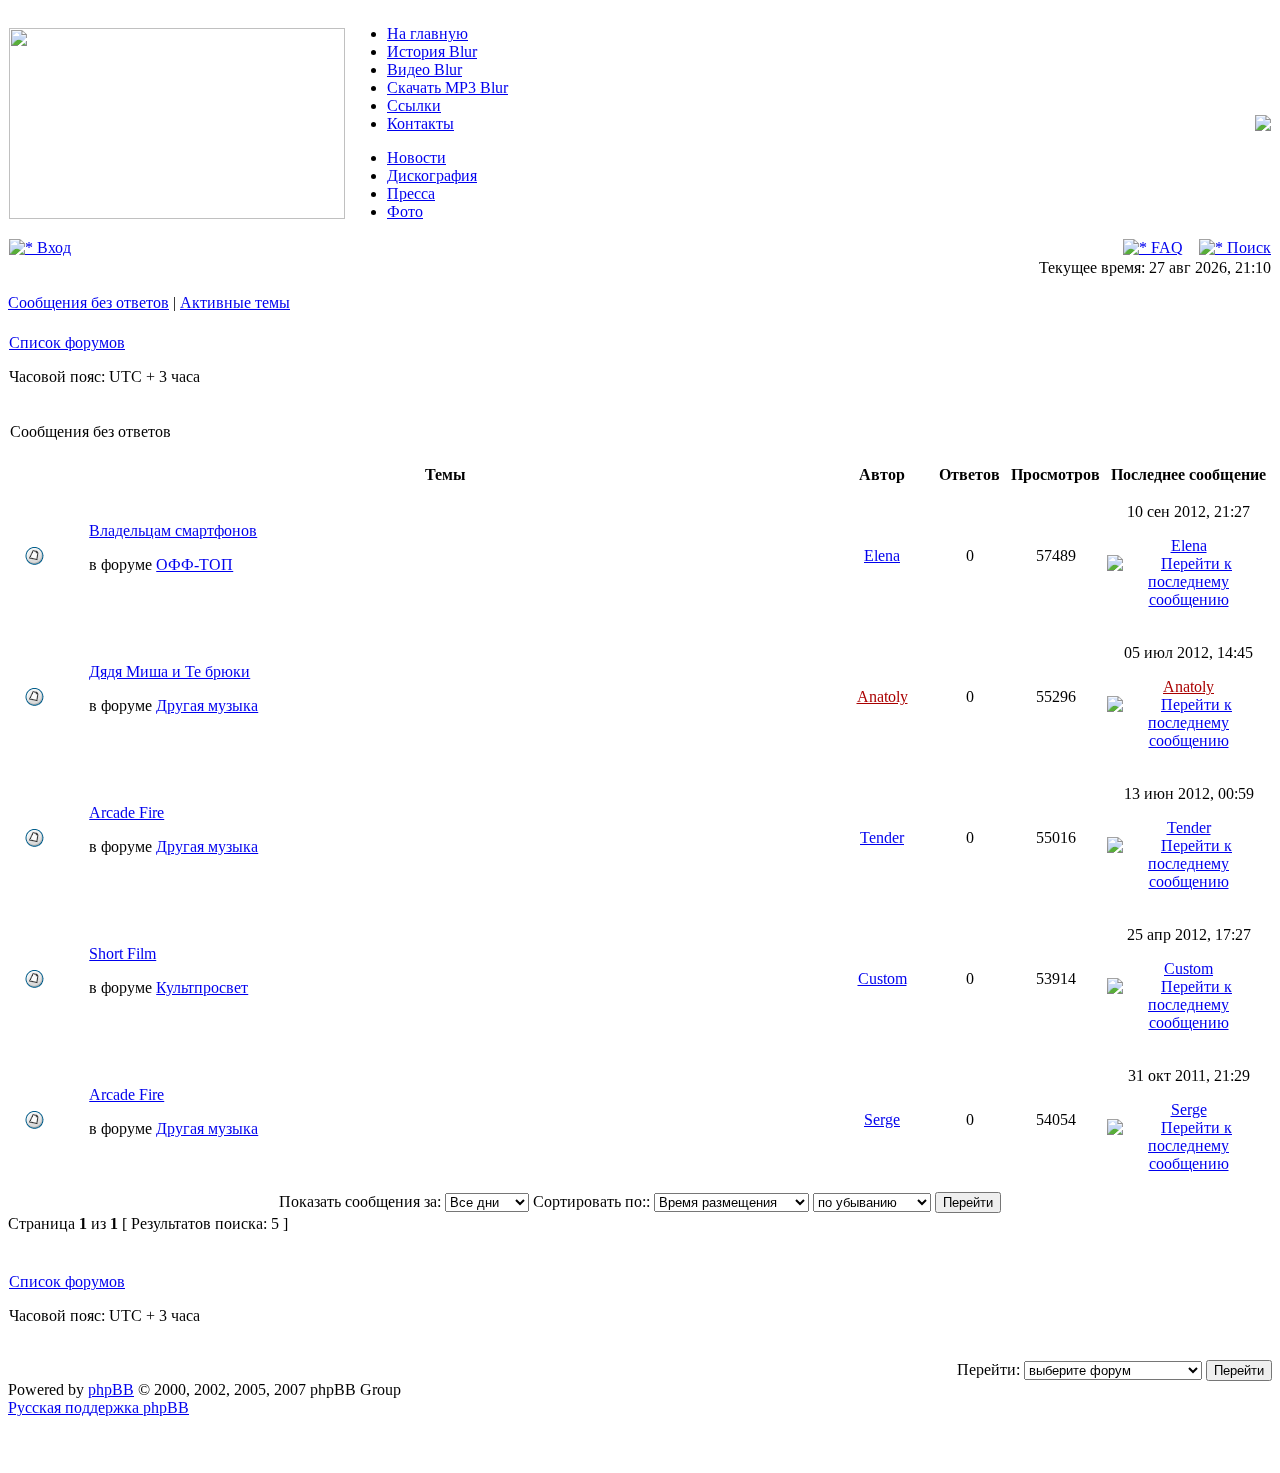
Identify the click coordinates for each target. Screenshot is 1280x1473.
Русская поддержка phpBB (98, 1407)
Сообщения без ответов (88, 302)
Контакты (420, 123)
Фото (405, 211)
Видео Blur (424, 69)
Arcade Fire (126, 812)
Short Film (122, 953)
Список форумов (67, 342)
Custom (882, 978)
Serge (882, 1119)
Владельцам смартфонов (173, 530)
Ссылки (414, 105)
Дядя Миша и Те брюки (169, 671)
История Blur (432, 51)
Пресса (411, 193)
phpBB (111, 1389)
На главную (427, 33)
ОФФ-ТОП (194, 564)
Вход (52, 247)
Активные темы (235, 302)
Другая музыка (207, 705)
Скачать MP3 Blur (447, 87)
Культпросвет (202, 987)
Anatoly (882, 696)
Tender (882, 837)
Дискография (432, 175)
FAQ (1165, 247)
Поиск (1247, 247)
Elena (882, 555)
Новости (416, 157)
